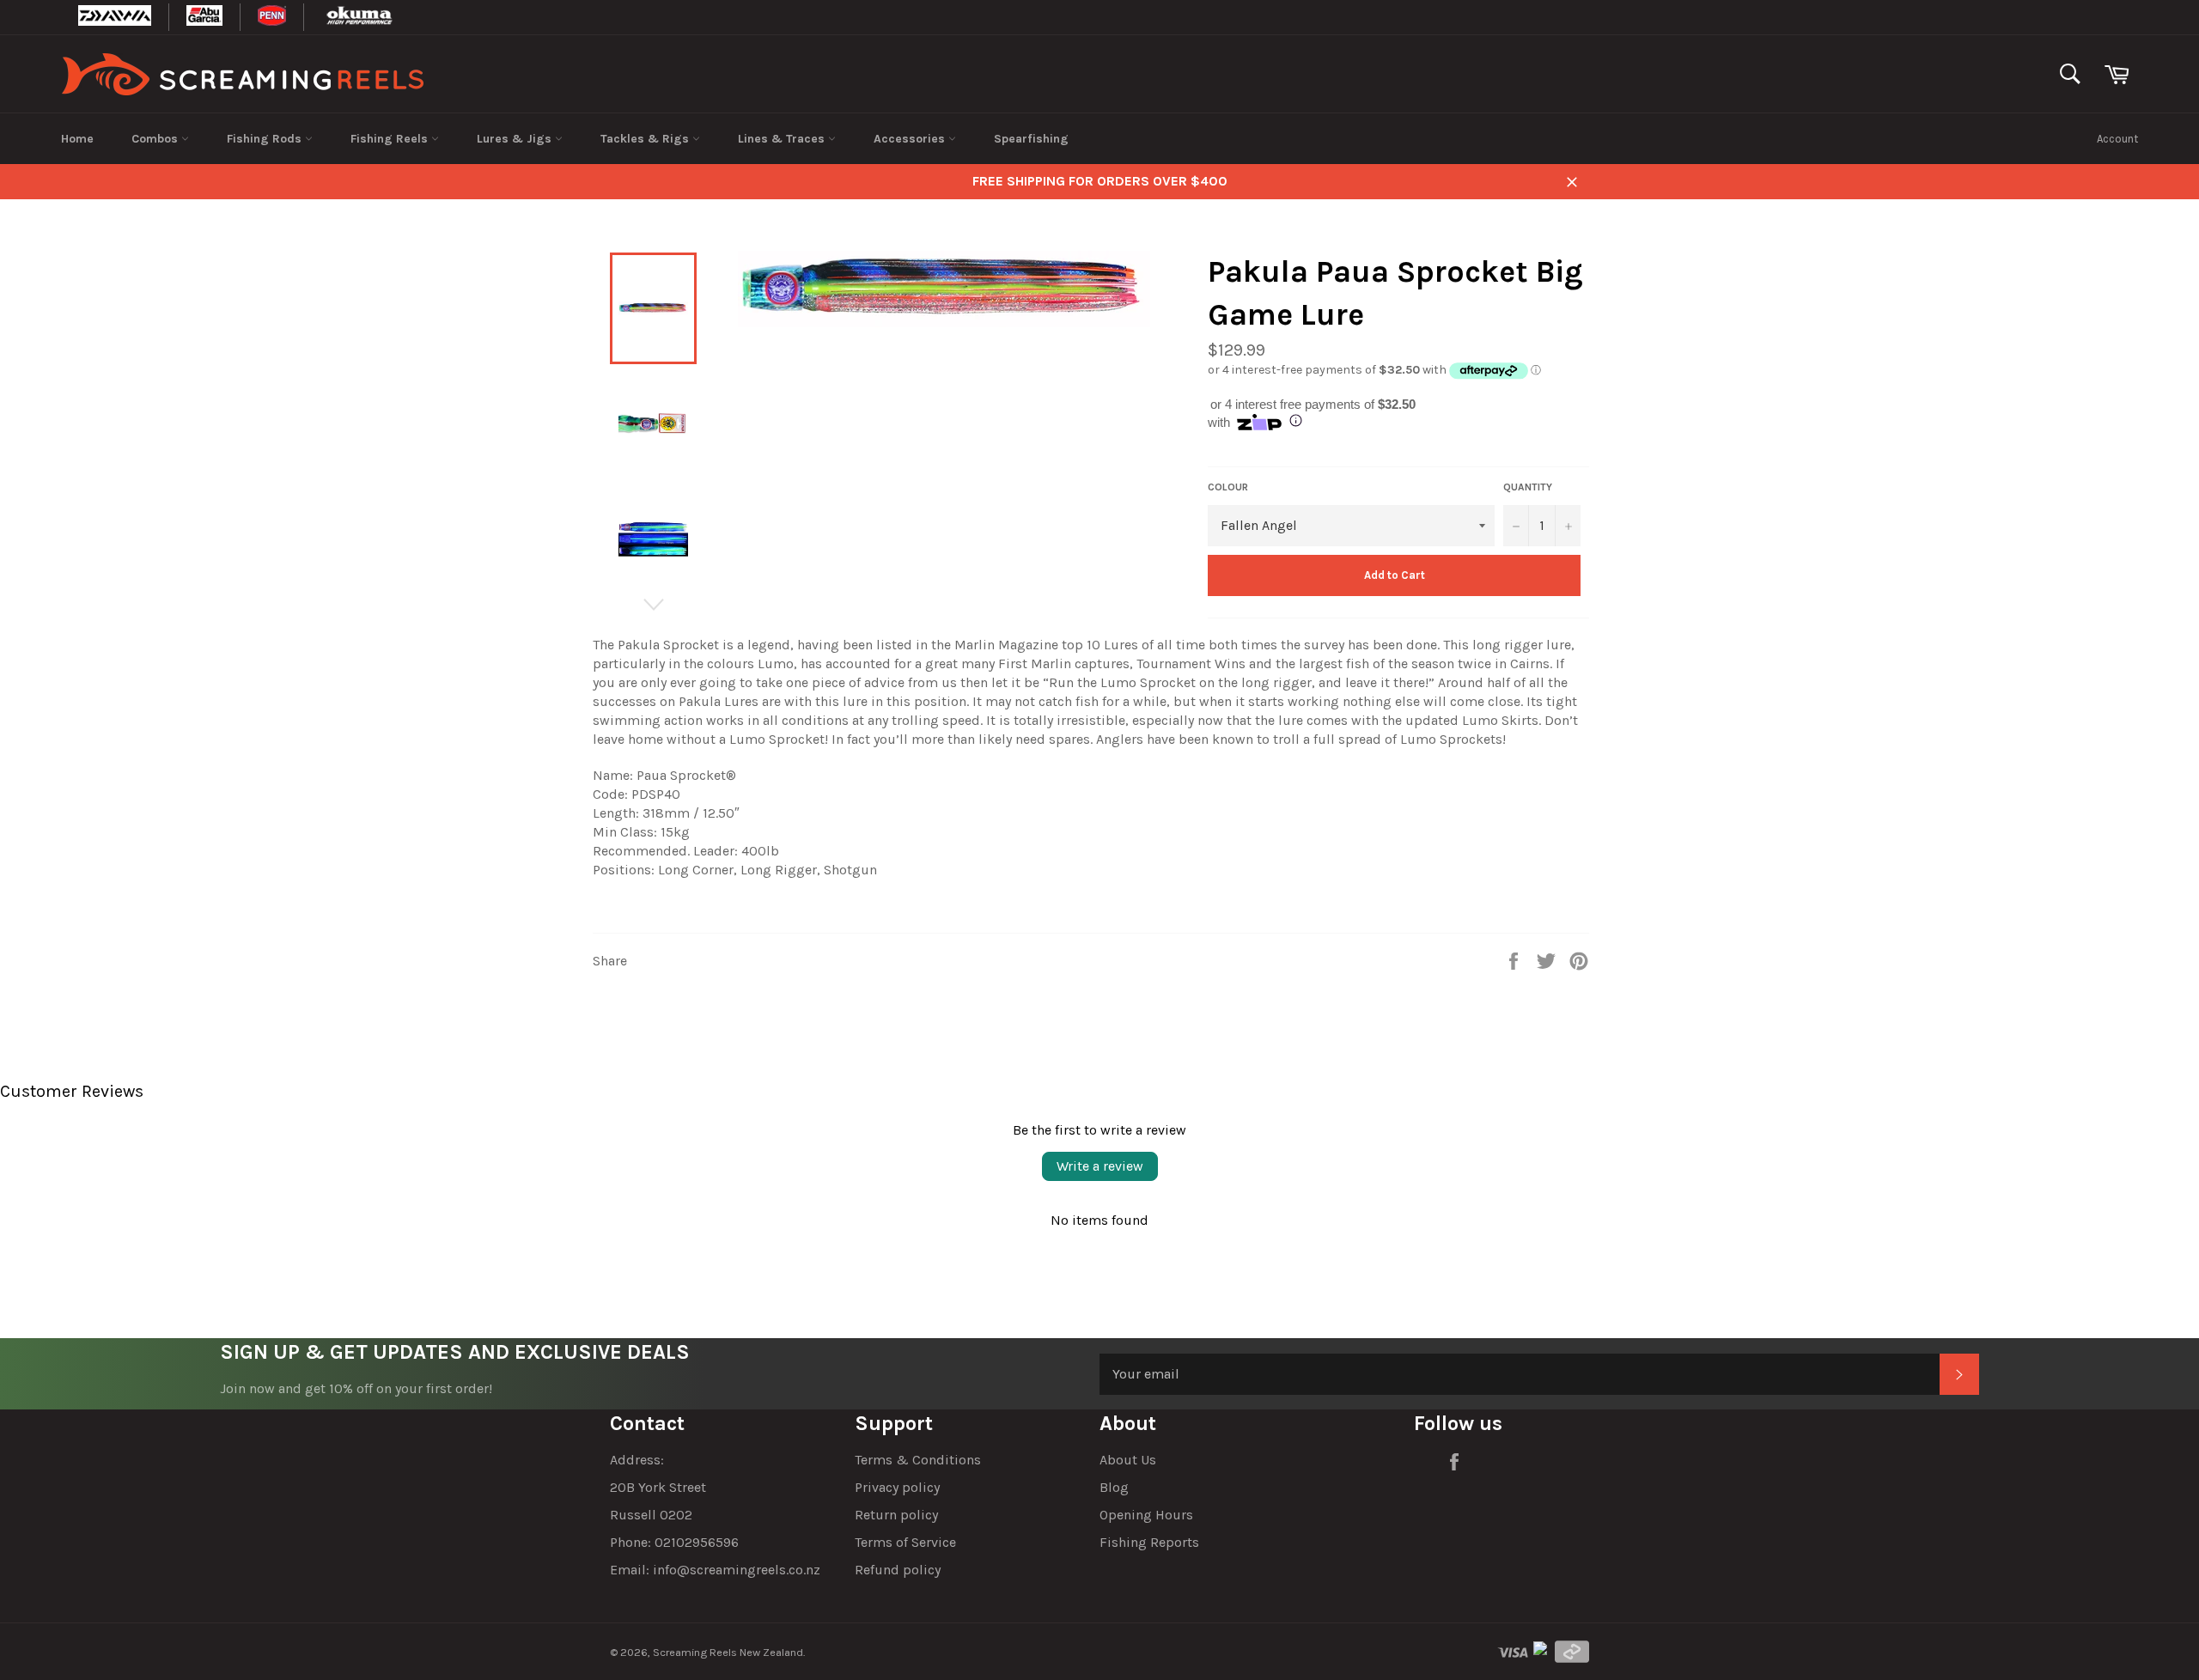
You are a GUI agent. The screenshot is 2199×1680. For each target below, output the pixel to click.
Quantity (1528, 487)
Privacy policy (897, 1487)
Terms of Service (905, 1542)
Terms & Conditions (918, 1460)
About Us (1128, 1460)
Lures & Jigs (516, 139)
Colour (1228, 487)
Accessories (911, 139)
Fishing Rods (266, 139)
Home (77, 139)
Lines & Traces (783, 139)
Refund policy (898, 1570)
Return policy (896, 1515)
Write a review (1100, 1166)
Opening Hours (1146, 1515)
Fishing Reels (391, 139)
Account (2117, 139)
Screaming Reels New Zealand (728, 1652)
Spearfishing (1031, 139)
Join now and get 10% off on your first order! (356, 1388)
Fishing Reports (1149, 1542)
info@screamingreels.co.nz (737, 1570)
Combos (156, 139)
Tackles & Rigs (646, 139)
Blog (1114, 1487)
